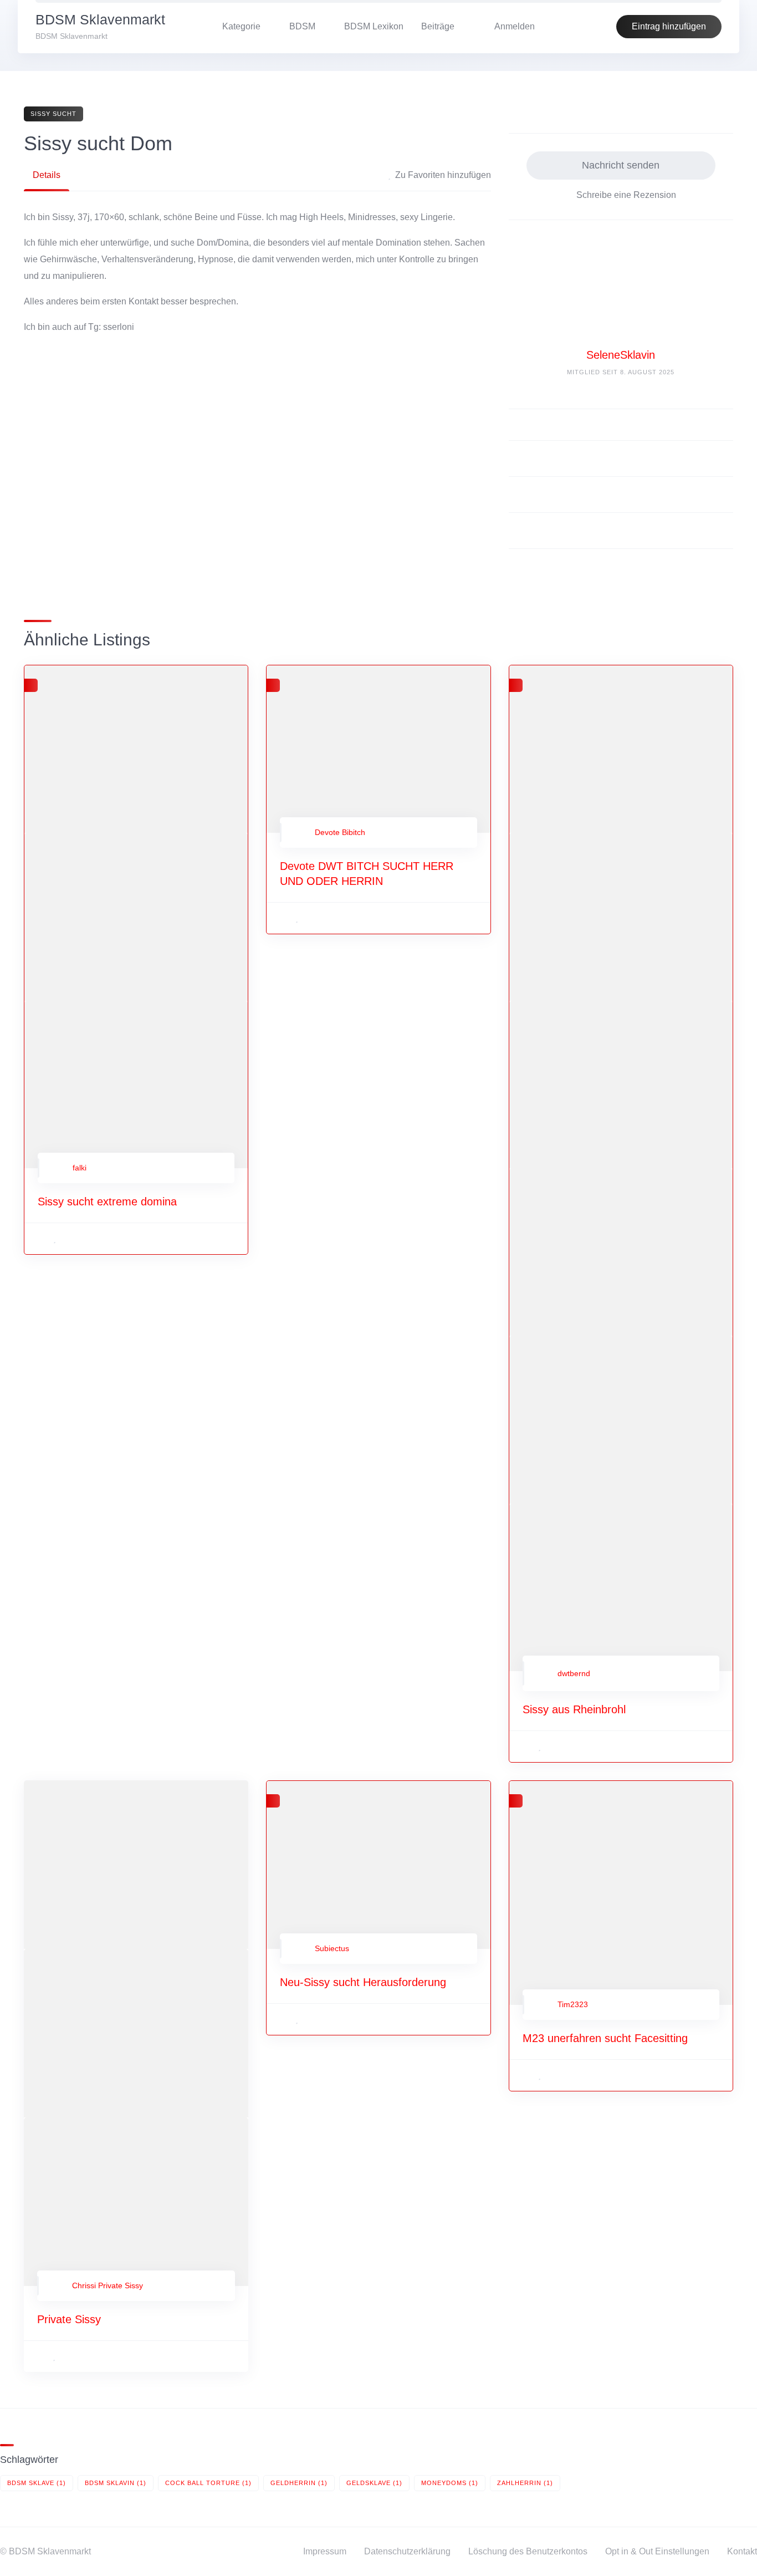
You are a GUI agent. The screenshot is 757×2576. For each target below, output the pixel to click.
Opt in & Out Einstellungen (657, 2551)
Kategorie (241, 26)
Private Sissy (69, 2319)
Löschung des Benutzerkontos (528, 2551)
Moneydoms (450, 2483)
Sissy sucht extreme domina (107, 1202)
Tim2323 (573, 2004)
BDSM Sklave (37, 2483)
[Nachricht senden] (717, 425)
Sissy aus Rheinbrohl (574, 1709)
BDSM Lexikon (374, 26)
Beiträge (438, 26)
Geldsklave (374, 2483)
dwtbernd (574, 1673)
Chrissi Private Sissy (108, 2285)
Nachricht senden (621, 165)
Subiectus (332, 1948)
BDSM (302, 26)
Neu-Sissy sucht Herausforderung (363, 1982)
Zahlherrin (525, 2483)
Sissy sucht (53, 114)
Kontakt (742, 2551)
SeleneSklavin (621, 355)
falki (80, 1168)
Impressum (325, 2551)
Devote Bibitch (340, 832)
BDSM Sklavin (116, 2483)
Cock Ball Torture (208, 2483)
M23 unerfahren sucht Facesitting (605, 2038)
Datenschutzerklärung (407, 2551)
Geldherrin (299, 2483)
